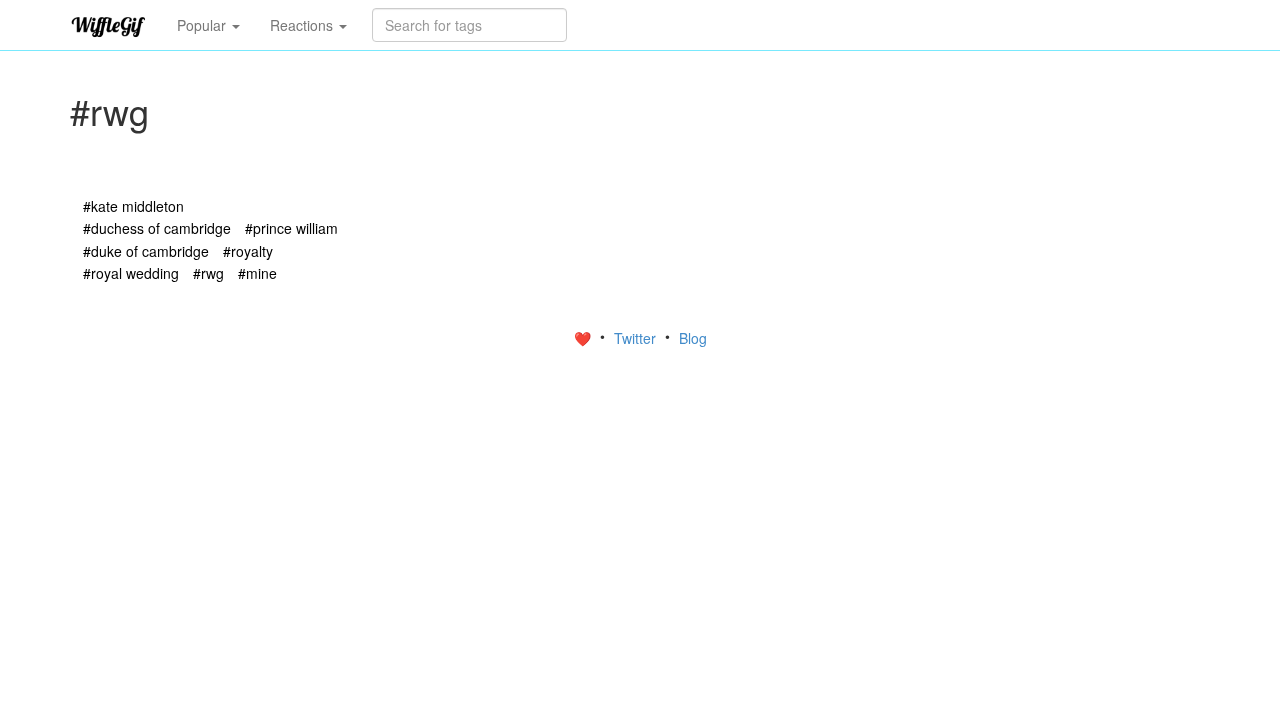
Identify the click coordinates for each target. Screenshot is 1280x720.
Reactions (303, 25)
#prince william (291, 228)
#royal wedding (131, 273)
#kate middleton (133, 206)
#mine (257, 273)
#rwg (208, 273)
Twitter (637, 338)
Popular (203, 25)
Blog (693, 338)
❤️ (584, 338)
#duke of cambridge (146, 251)
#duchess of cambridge (157, 228)
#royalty (248, 251)
